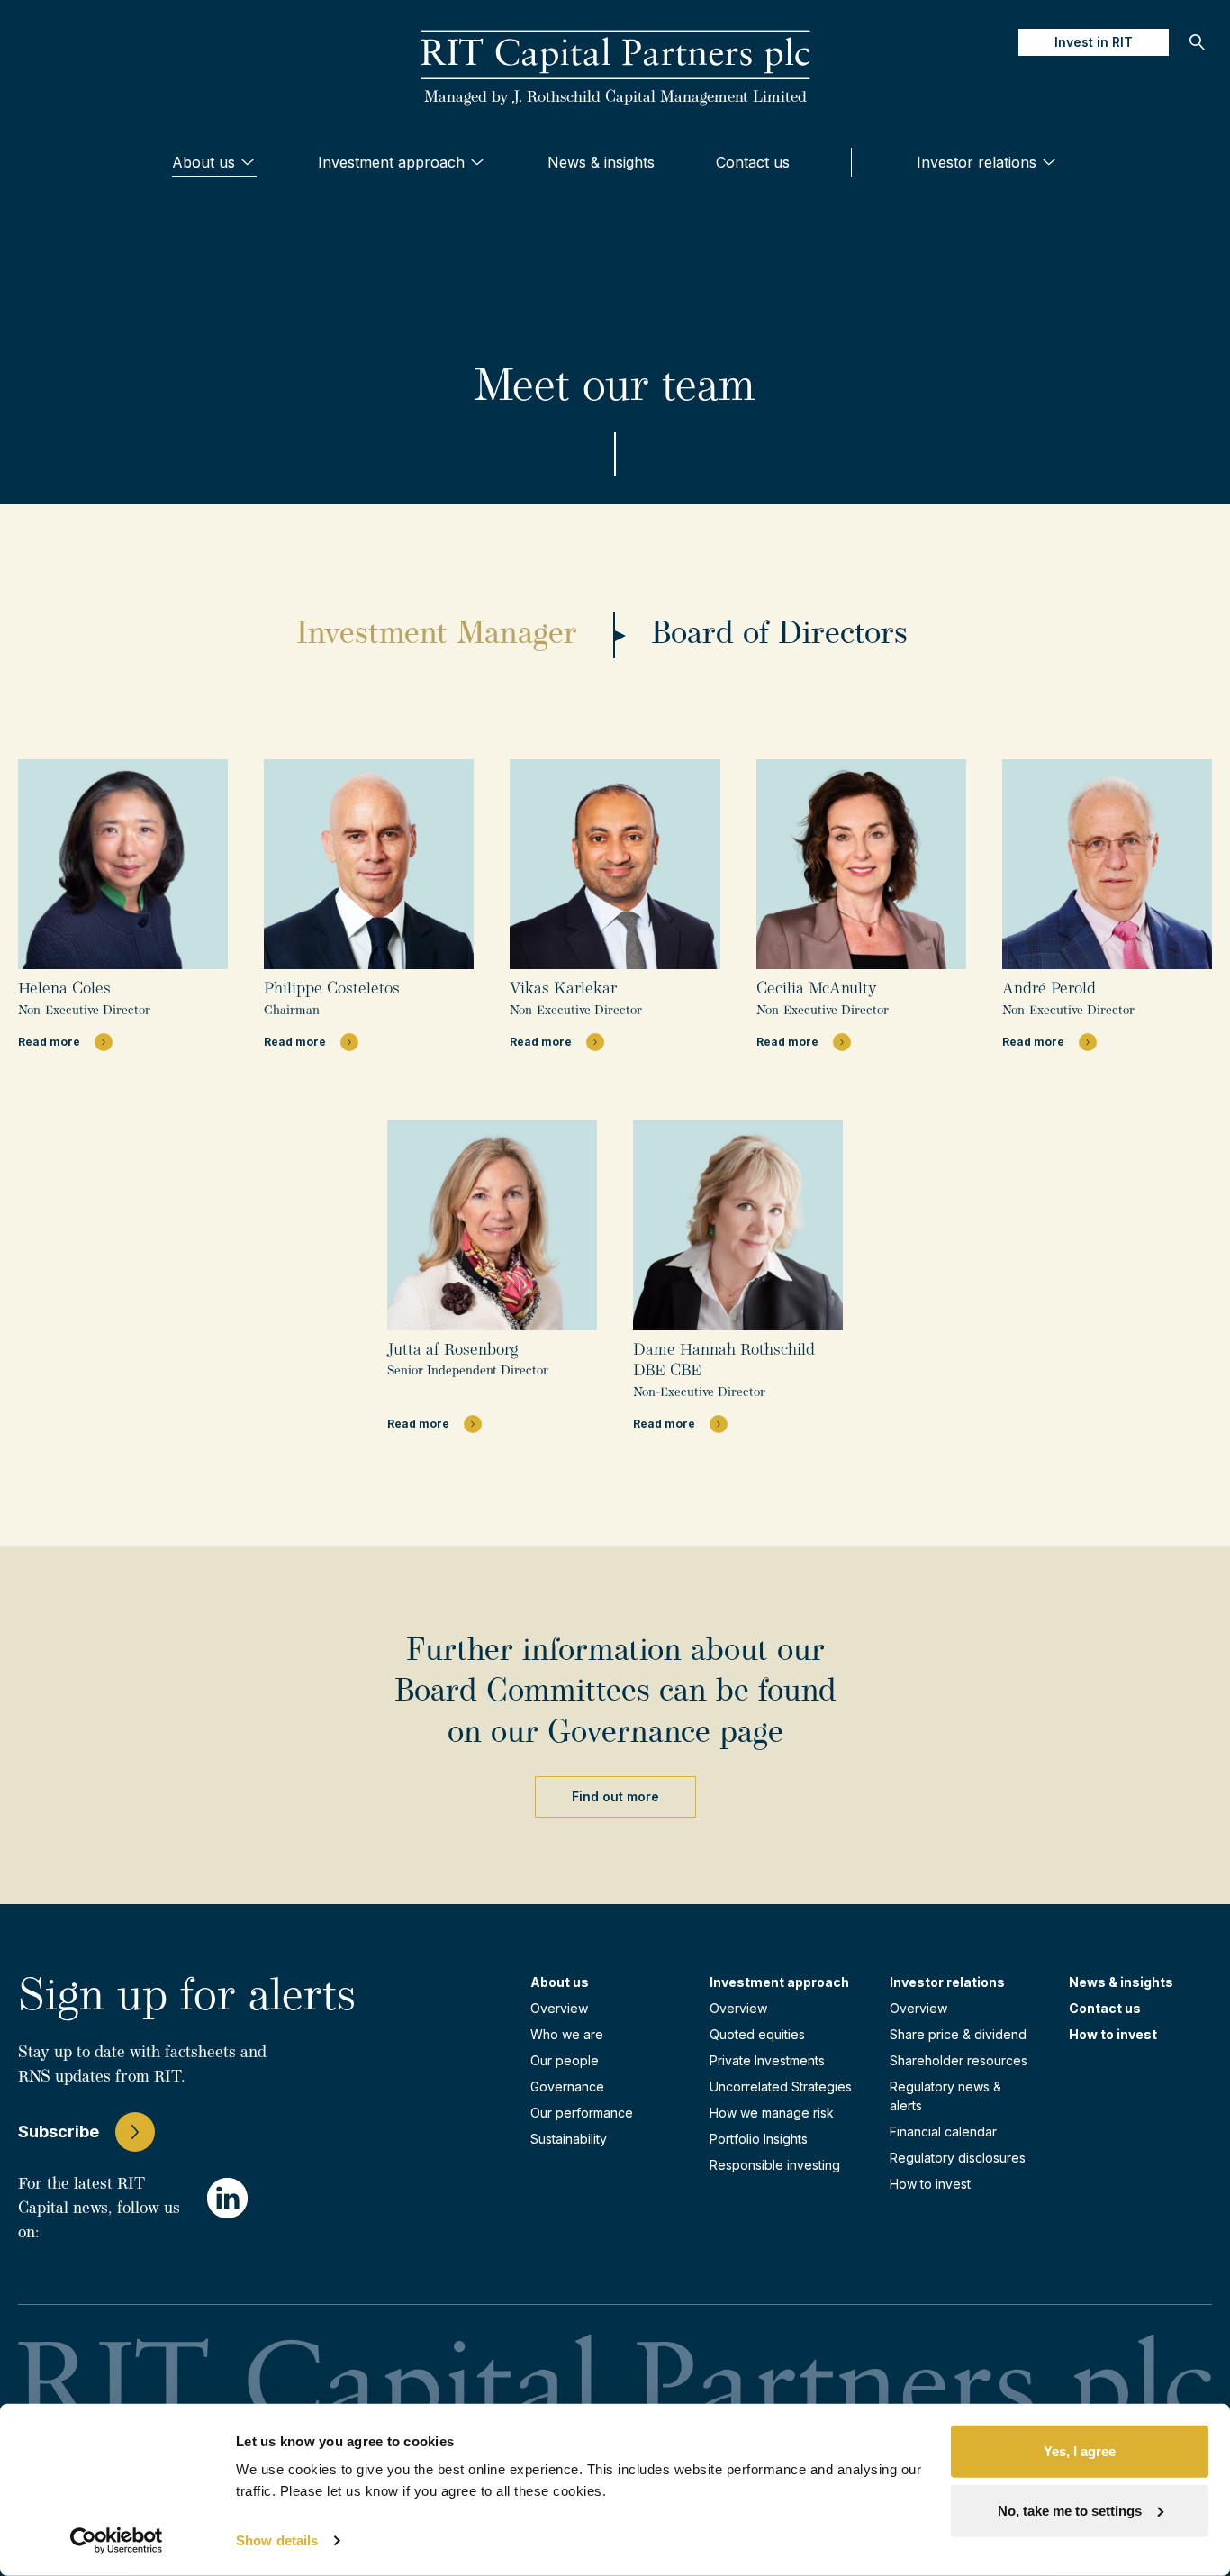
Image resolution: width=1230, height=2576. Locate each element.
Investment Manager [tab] (437, 635)
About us (203, 162)
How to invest (930, 2184)
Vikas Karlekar (563, 990)
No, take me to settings (1070, 2510)
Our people (565, 2060)
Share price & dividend (958, 2034)
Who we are (567, 2034)
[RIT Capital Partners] (615, 56)
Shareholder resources (959, 2060)
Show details (277, 2540)
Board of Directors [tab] (779, 635)
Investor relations (977, 162)
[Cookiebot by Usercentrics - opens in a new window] (117, 2541)
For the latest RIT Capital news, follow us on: (99, 2209)
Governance (567, 2086)
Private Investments (767, 2060)
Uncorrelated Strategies (781, 2086)
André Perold (1049, 990)
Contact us (753, 162)
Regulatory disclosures (958, 2158)
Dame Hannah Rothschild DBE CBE (724, 1361)
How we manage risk (772, 2113)
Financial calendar (943, 2132)
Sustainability (569, 2139)
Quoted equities (757, 2034)
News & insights (601, 162)
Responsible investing (775, 2165)
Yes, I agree (1080, 2451)
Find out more (615, 1796)
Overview (559, 2008)
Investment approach (391, 162)
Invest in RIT (1094, 42)
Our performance (582, 2113)
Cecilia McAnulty (817, 990)
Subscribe (59, 2132)
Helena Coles (64, 990)
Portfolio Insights (759, 2139)
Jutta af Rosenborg (452, 1351)
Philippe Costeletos (332, 990)
